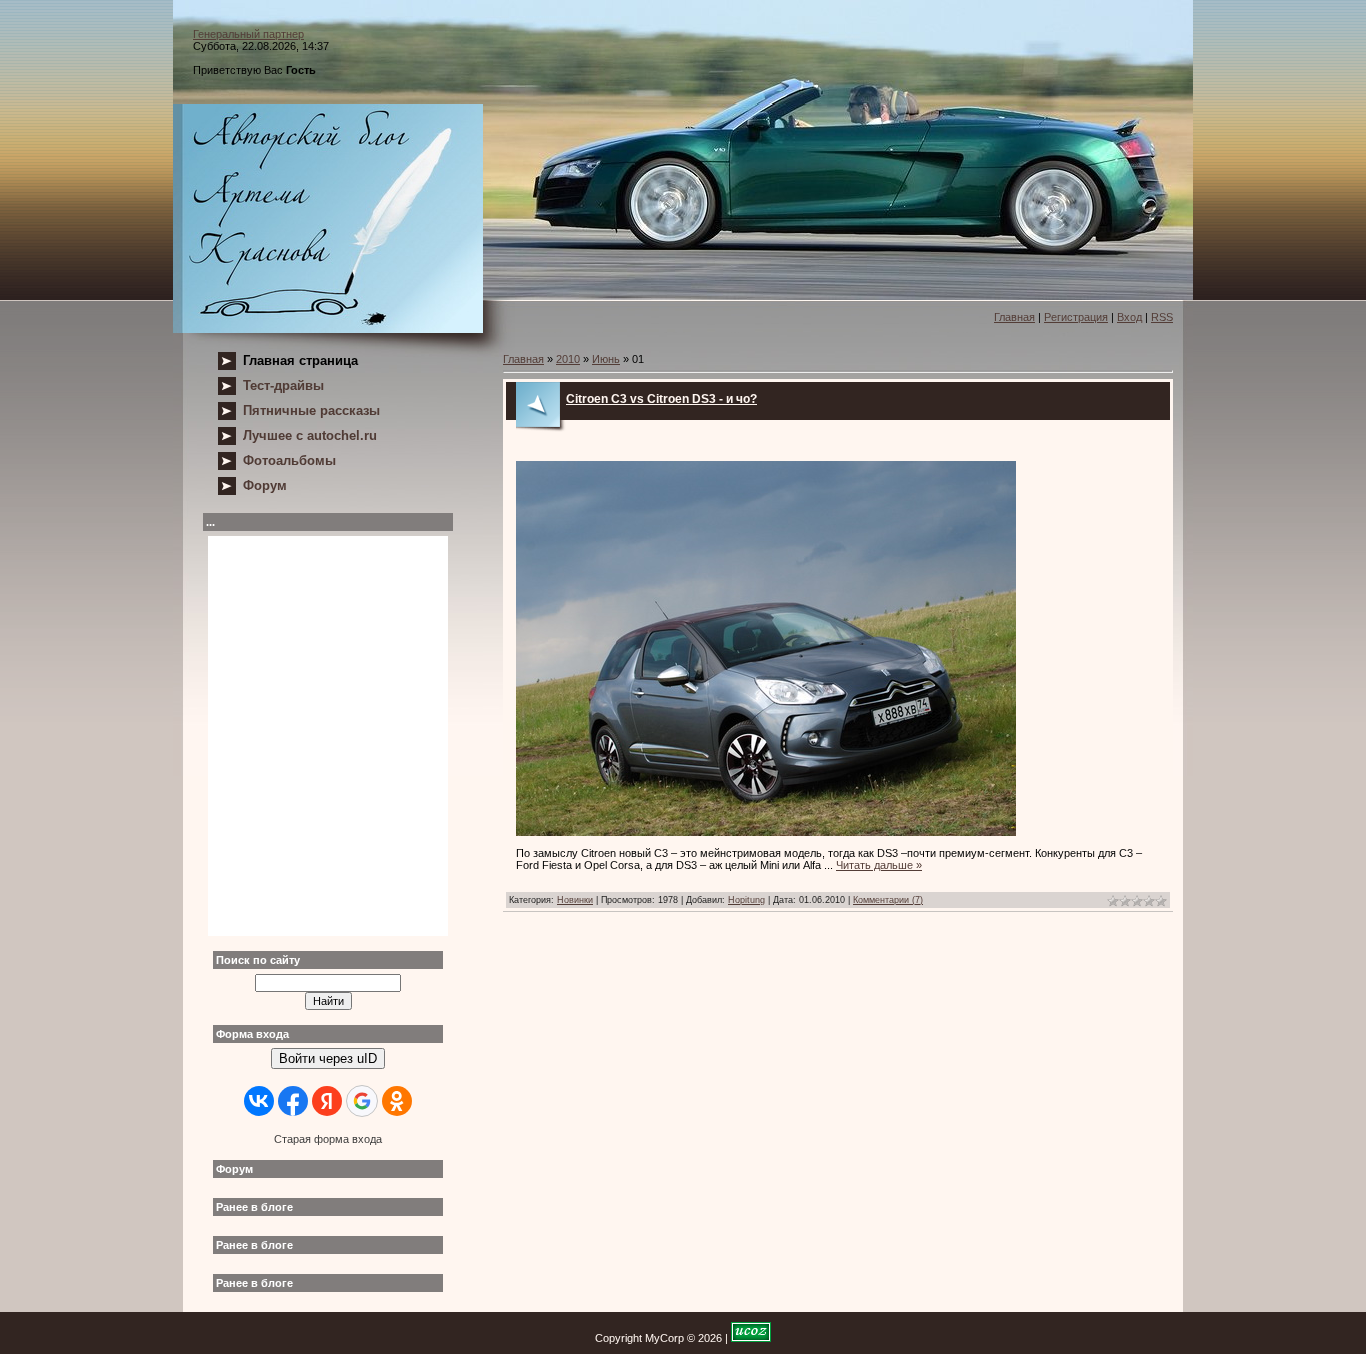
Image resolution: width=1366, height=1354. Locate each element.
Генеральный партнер (248, 34)
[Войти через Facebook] (293, 1101)
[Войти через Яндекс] (327, 1101)
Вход (1129, 317)
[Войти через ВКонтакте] (259, 1101)
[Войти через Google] (362, 1101)
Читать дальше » (879, 865)
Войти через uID (328, 1058)
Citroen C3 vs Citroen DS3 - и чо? (661, 399)
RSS (1162, 317)
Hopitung (746, 900)
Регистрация (1076, 317)
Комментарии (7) (888, 900)
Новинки (575, 900)
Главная (1014, 317)
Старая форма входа (328, 1139)
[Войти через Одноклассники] (397, 1101)
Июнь (606, 359)
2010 (568, 359)
